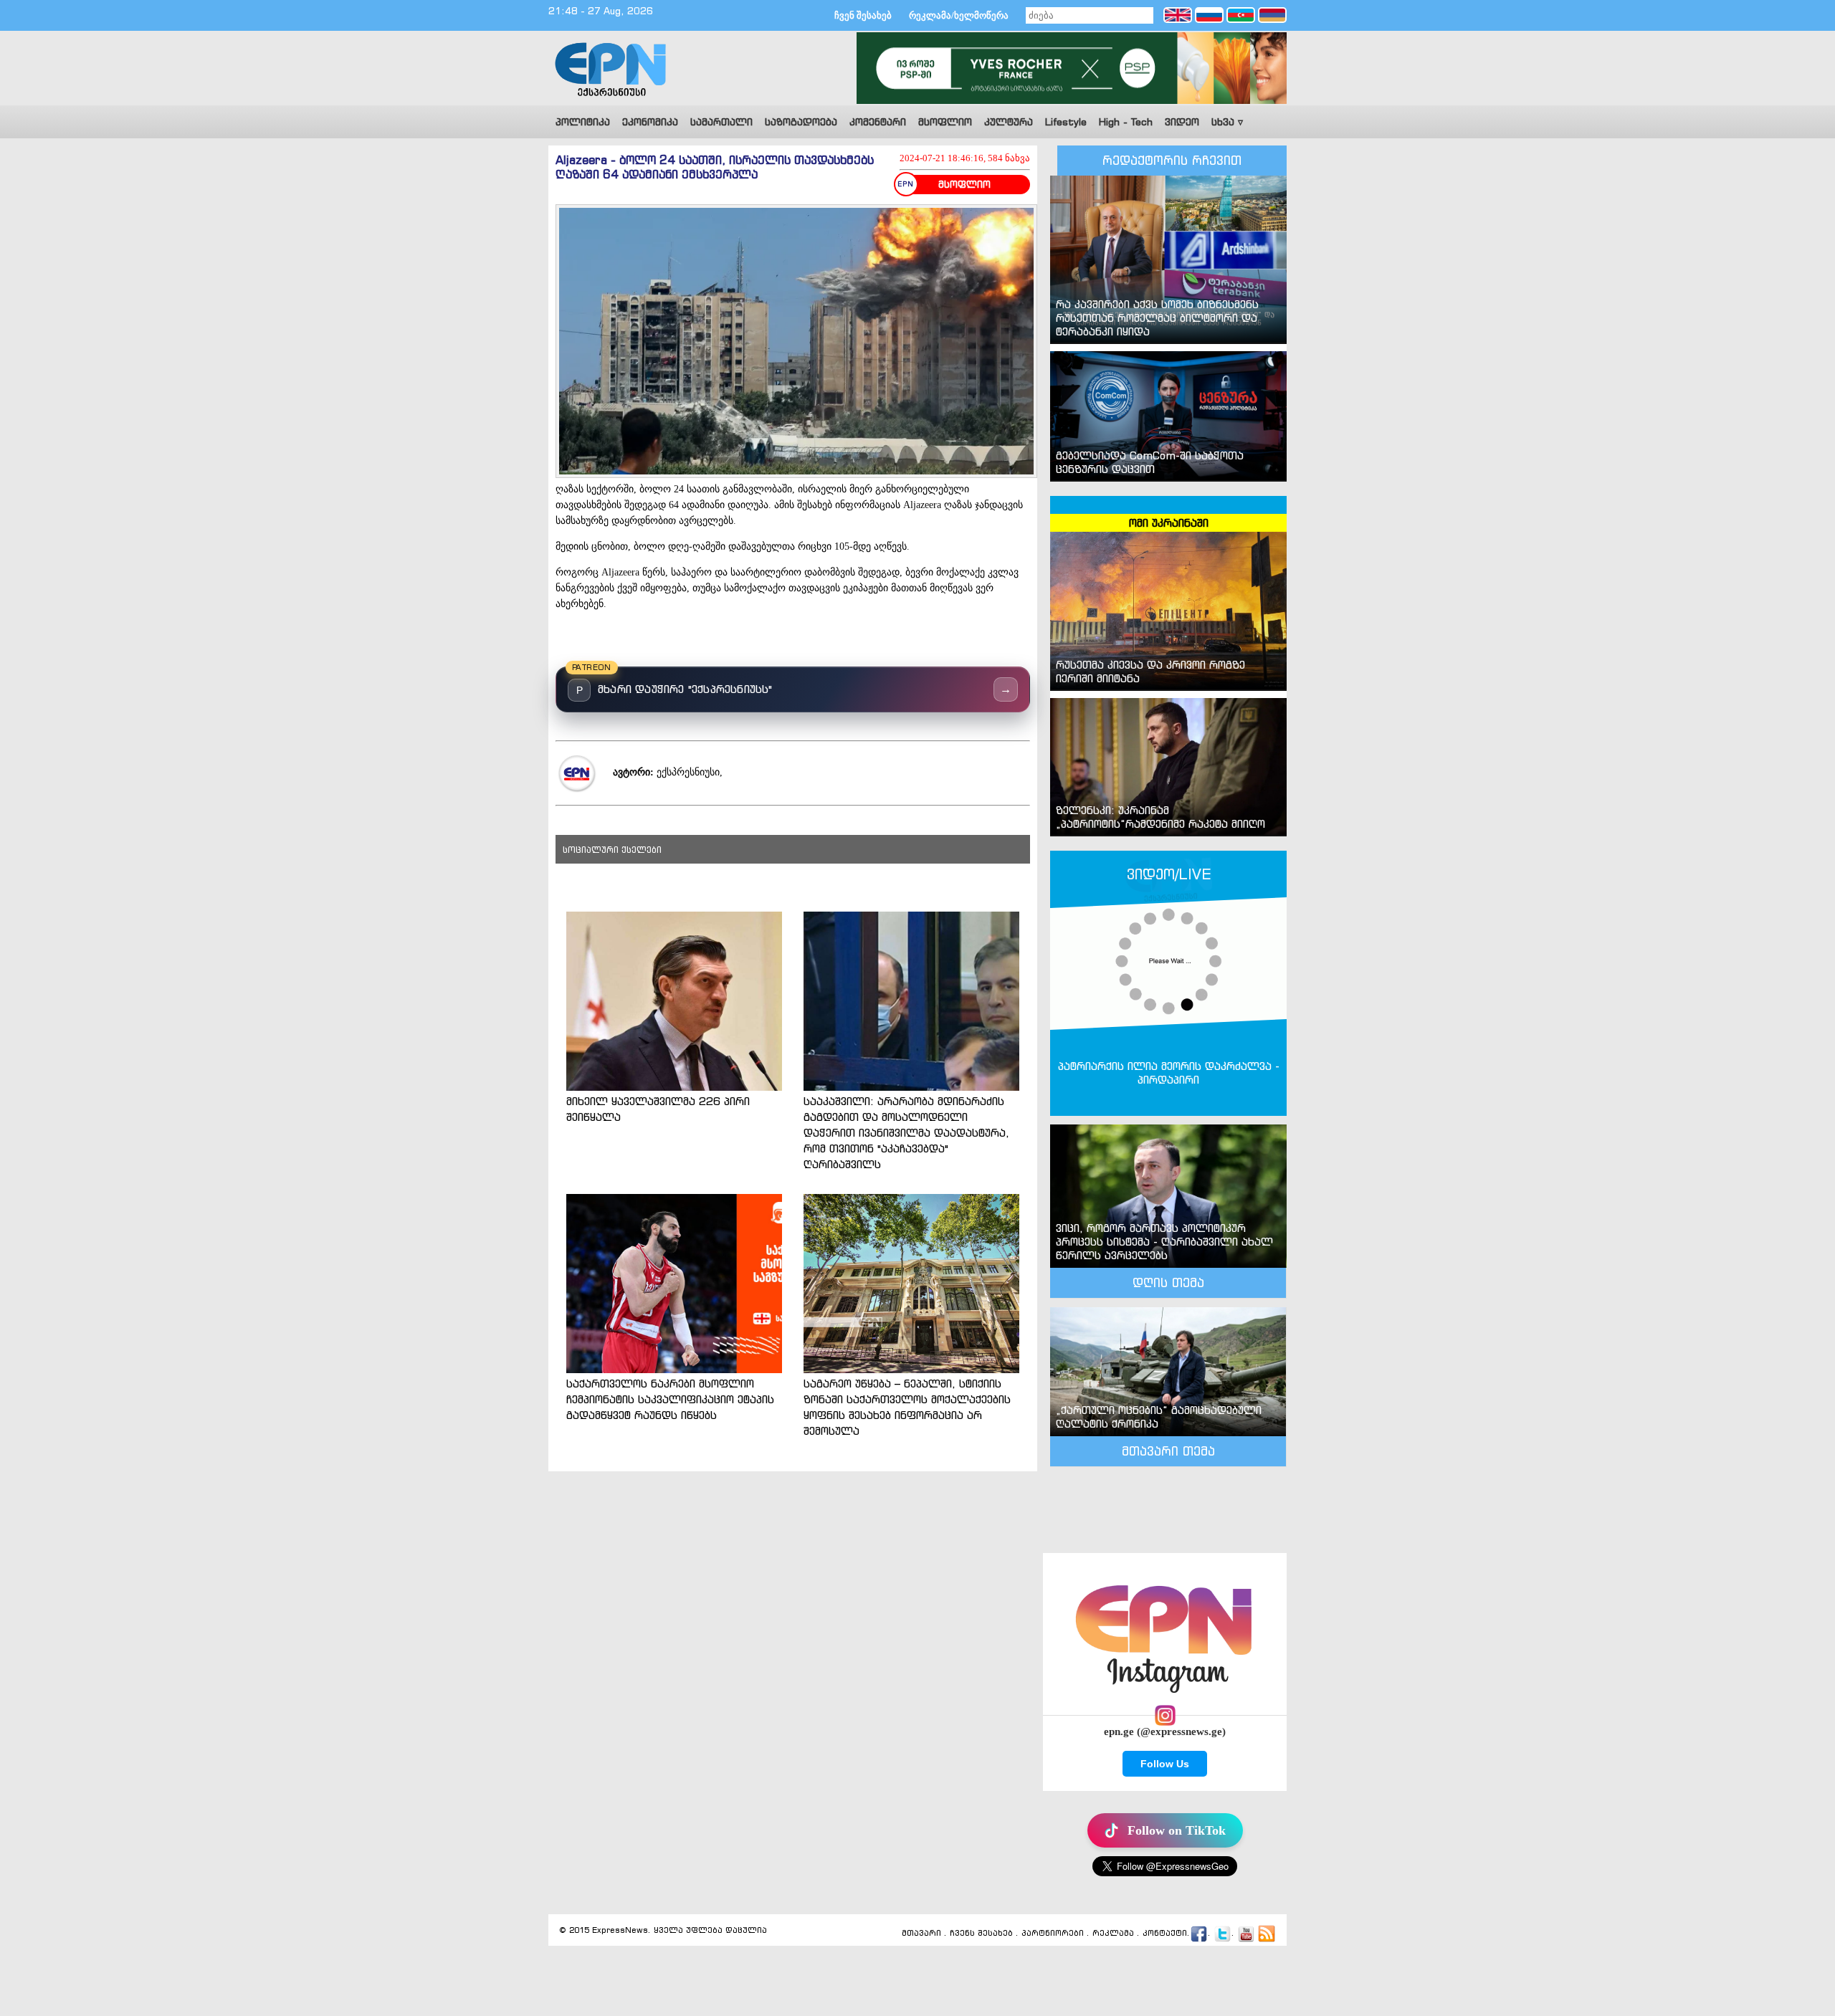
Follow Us (1165, 1764)
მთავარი (921, 1934)
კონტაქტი (1165, 1934)
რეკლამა (1113, 1934)
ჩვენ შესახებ (863, 15)
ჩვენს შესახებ (981, 1934)
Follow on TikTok (1177, 1830)
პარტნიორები (1053, 1934)
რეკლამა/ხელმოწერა (959, 15)
